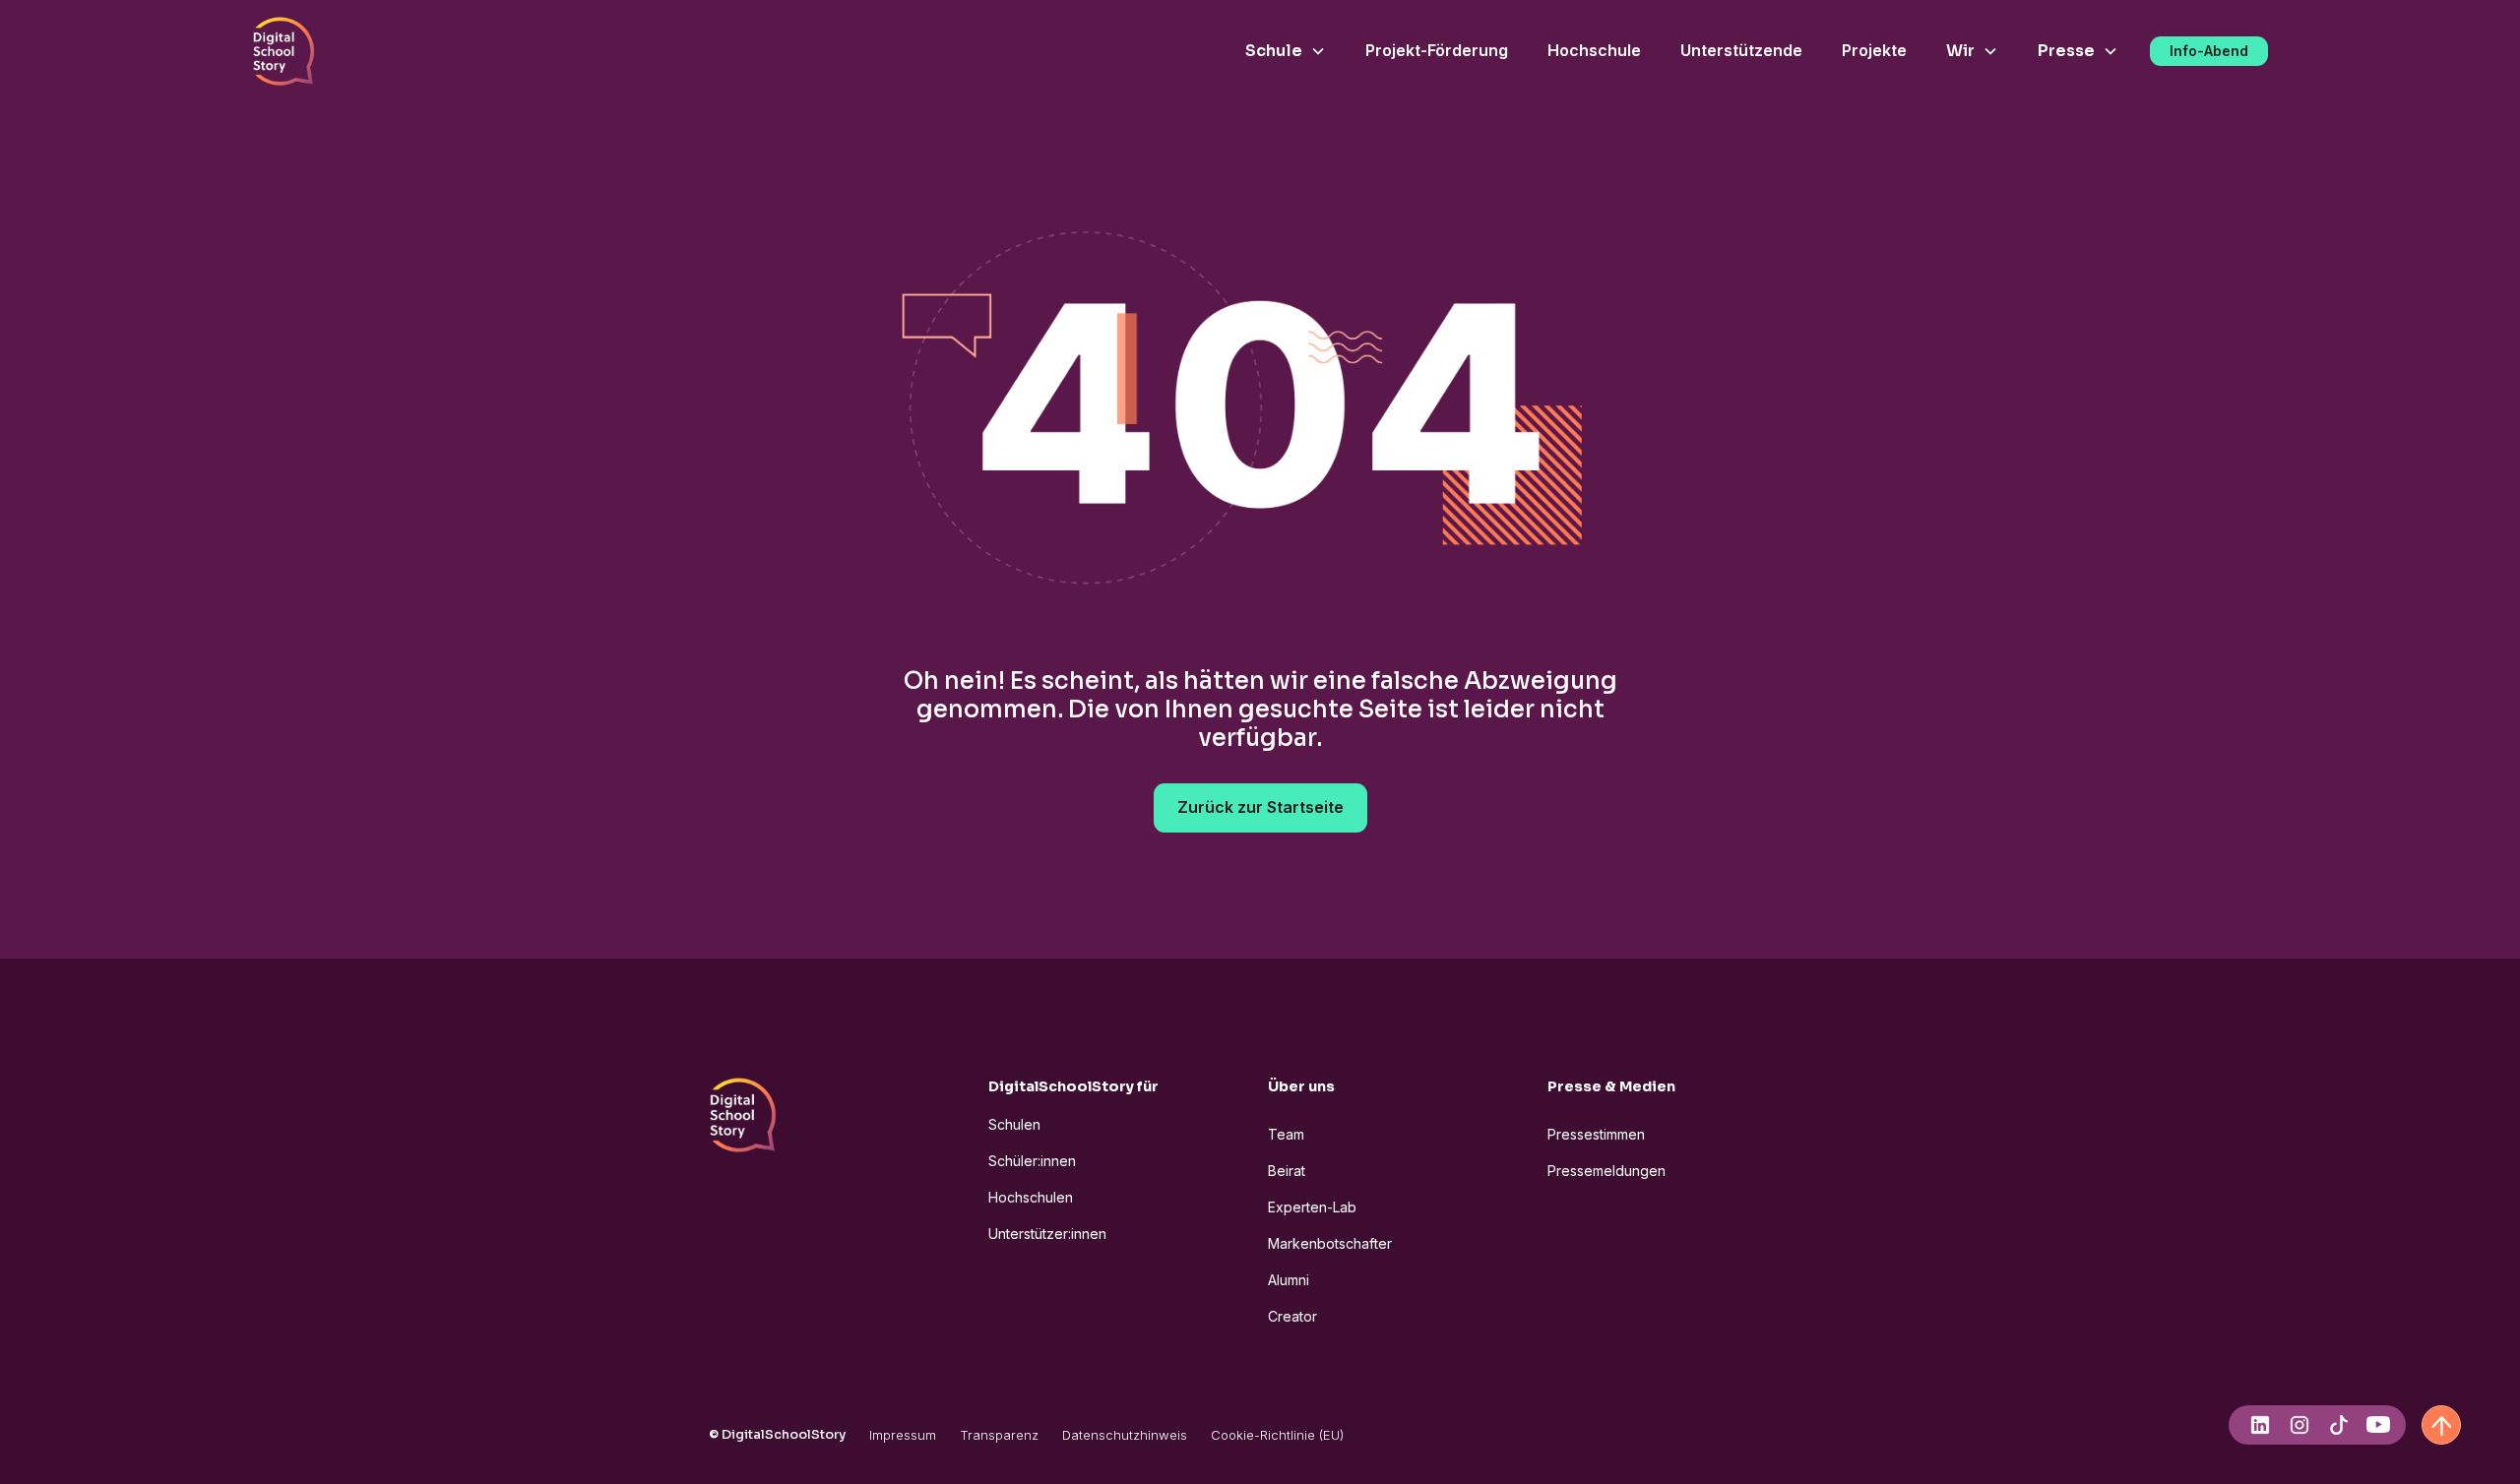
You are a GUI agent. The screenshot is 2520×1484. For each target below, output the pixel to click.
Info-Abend (2209, 51)
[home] (283, 51)
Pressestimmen (1596, 1134)
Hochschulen (1031, 1197)
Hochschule (1594, 50)
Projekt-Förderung (1437, 50)
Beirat (1287, 1171)
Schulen (1014, 1124)
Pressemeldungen (1606, 1171)
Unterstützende (1741, 50)
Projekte (1874, 50)
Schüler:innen (1032, 1161)
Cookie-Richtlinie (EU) (1277, 1435)
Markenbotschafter (1330, 1243)
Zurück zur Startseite (1260, 807)
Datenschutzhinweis (1125, 1435)
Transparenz (999, 1435)
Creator (1292, 1316)
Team (1286, 1134)
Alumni (1289, 1280)
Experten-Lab (1312, 1207)
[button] (1286, 51)
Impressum (903, 1435)
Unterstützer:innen (1047, 1234)
